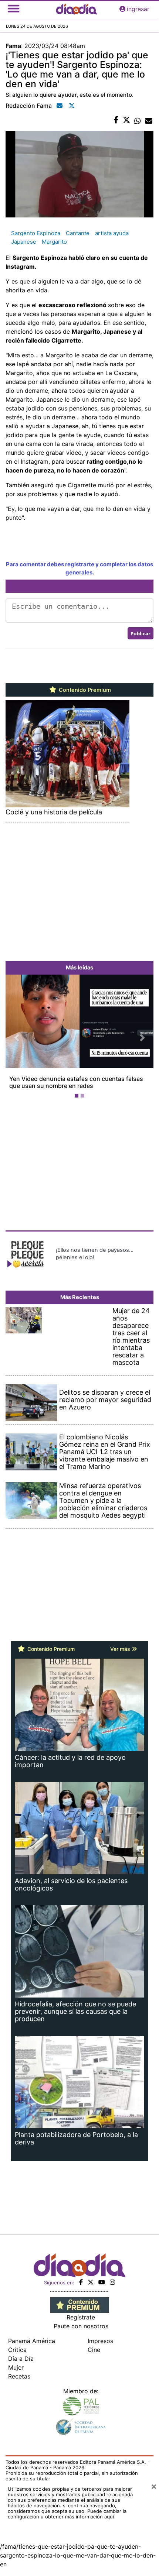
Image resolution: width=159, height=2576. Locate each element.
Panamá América (32, 2341)
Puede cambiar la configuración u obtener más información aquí (67, 2514)
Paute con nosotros (81, 2326)
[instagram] (112, 2282)
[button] (17, 1038)
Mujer (16, 2367)
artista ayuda (112, 233)
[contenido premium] (80, 2305)
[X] (91, 2282)
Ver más (121, 1649)
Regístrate (81, 2317)
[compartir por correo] (149, 120)
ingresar (138, 9)
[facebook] (81, 2282)
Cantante (78, 233)
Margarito (54, 242)
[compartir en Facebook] (116, 120)
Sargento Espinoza (36, 233)
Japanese (24, 242)
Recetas (19, 2376)
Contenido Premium (84, 690)
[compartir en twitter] (126, 120)
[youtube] (102, 2282)
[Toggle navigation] (14, 9)
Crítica (17, 2350)
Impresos (100, 2341)
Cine (94, 2350)
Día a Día (21, 2359)
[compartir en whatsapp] (138, 120)
